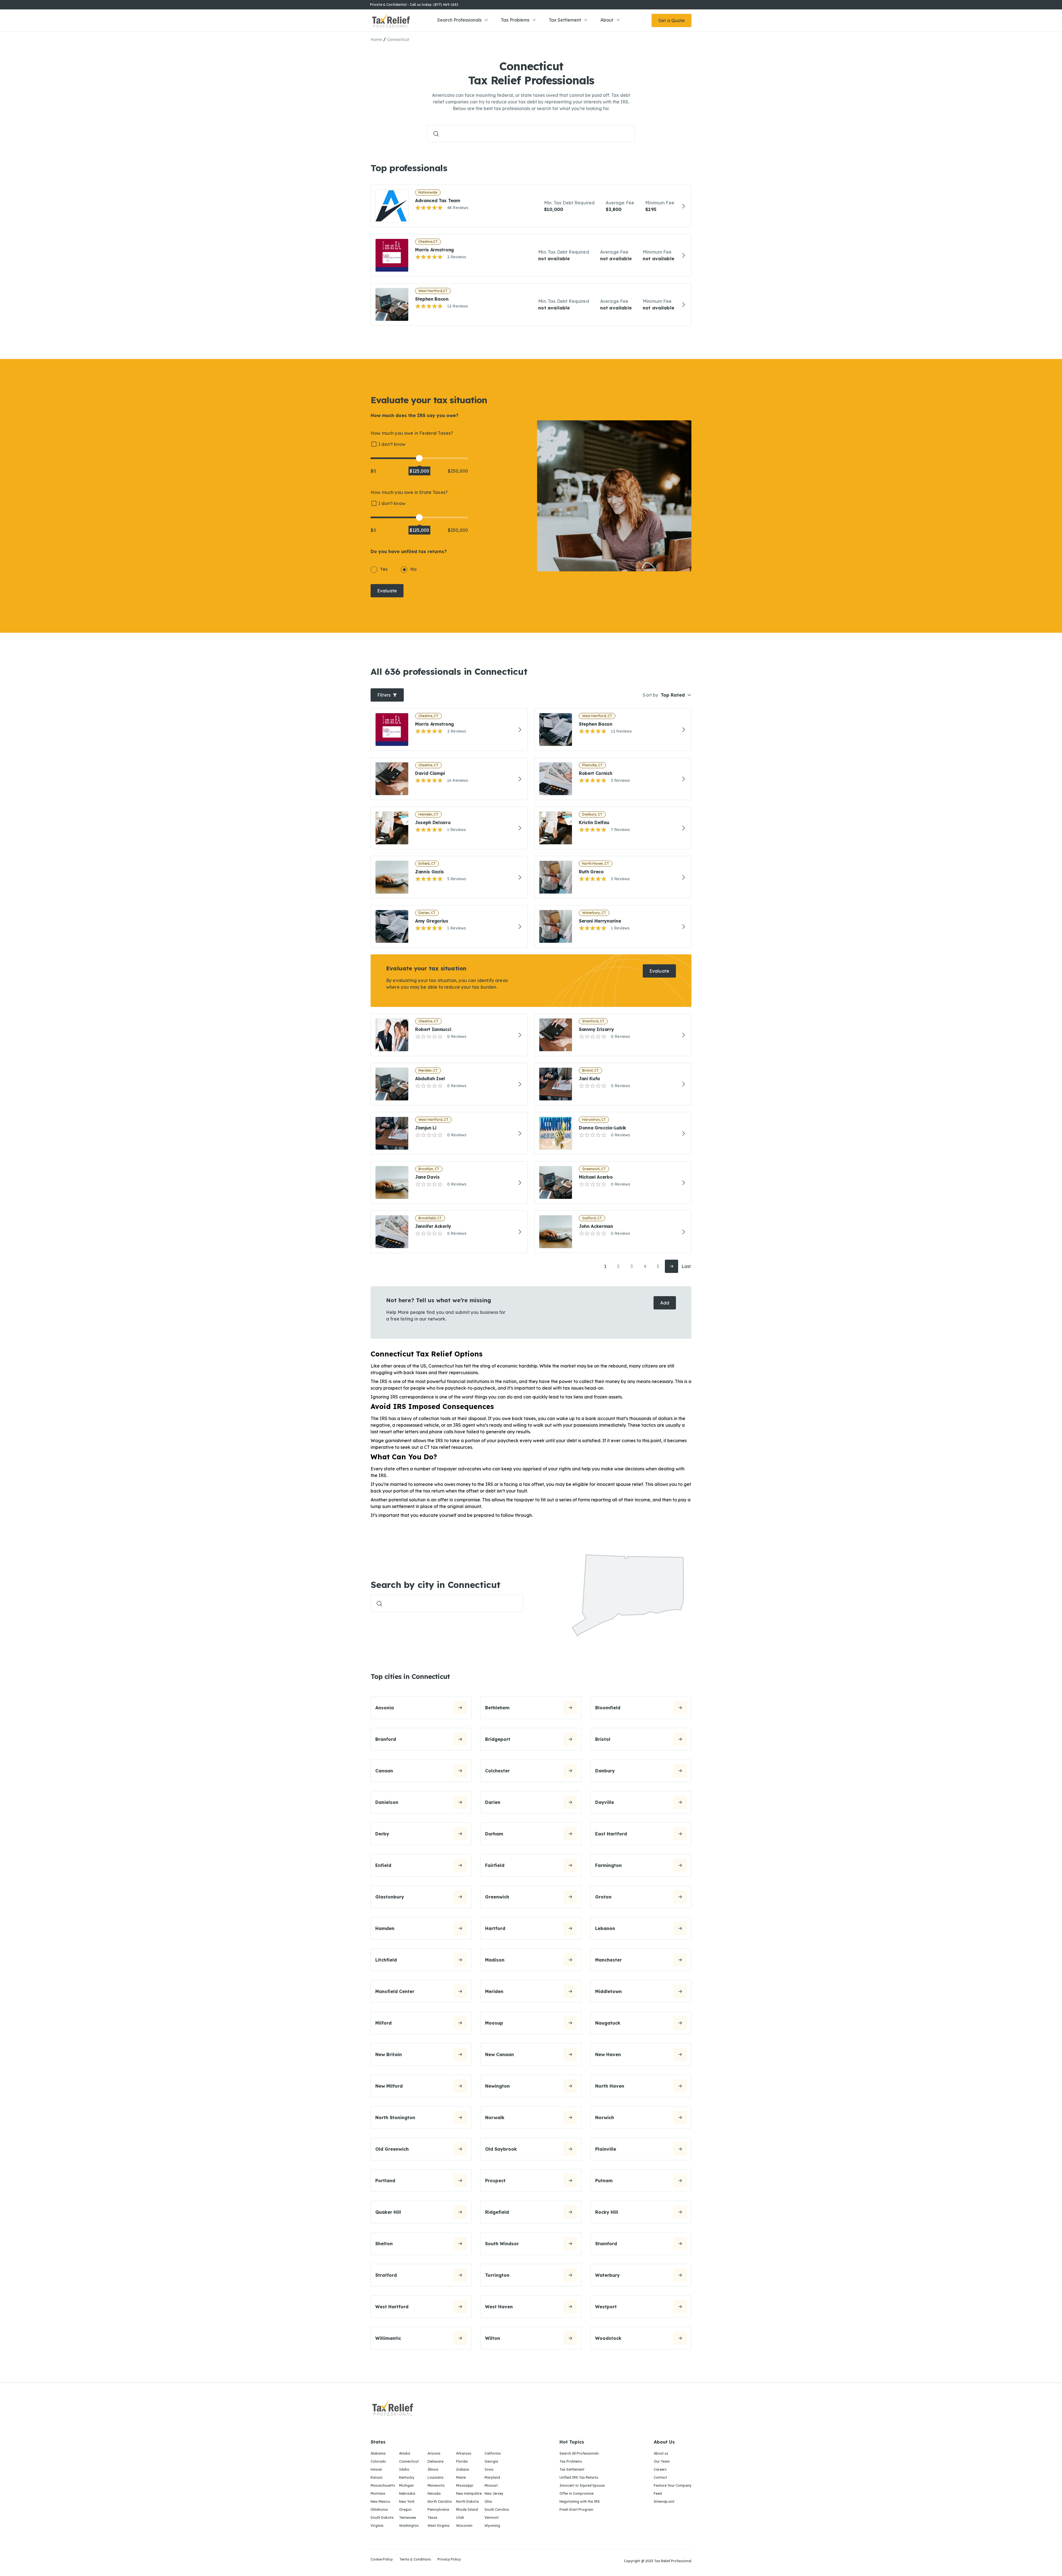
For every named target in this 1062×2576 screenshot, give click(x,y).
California (493, 2453)
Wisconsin (464, 2526)
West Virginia (438, 2526)
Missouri (491, 2485)
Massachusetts (383, 2485)
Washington (409, 2526)
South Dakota (382, 2518)
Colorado (378, 2461)
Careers (660, 2469)
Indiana (463, 2469)
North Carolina (440, 2501)
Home (376, 40)
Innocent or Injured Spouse (582, 2485)
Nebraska (407, 2493)
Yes (384, 569)
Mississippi (465, 2485)
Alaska (405, 2453)
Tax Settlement (565, 20)
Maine (461, 2477)
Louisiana (435, 2477)
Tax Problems (515, 20)
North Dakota (467, 2501)
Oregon (405, 2509)
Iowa (489, 2469)
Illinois (433, 2469)
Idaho (404, 2469)
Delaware (435, 2461)
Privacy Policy (449, 2560)
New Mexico (380, 2501)
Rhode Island (467, 2509)
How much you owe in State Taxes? (409, 492)
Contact (660, 2477)
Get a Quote (671, 20)
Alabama (378, 2453)
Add (665, 1303)
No (413, 569)
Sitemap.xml (664, 2501)
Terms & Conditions (415, 2560)
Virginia (377, 2526)
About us (661, 2453)
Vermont (492, 2518)
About (607, 20)
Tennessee (408, 2518)
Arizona (434, 2453)
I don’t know (392, 444)
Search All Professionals (579, 2453)
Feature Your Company (673, 2485)
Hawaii (376, 2469)
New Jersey (494, 2493)
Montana (378, 2493)
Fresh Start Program (576, 2509)
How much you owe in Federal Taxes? (412, 433)
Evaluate (387, 591)
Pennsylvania (438, 2509)
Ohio (488, 2501)
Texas (432, 2518)
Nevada (434, 2493)
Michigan (406, 2485)
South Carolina (497, 2509)
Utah (460, 2518)
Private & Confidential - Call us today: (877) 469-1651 (414, 5)
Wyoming (492, 2526)
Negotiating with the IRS (580, 2501)
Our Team (662, 2461)
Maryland (492, 2477)
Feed (658, 2493)
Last (686, 1266)
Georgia (491, 2461)
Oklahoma (379, 2509)
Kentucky (407, 2477)
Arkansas (464, 2453)
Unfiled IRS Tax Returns (579, 2477)
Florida (462, 2461)
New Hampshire (469, 2493)
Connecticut (409, 2461)
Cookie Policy (382, 2560)
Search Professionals (459, 20)
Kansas (377, 2477)
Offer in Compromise (576, 2493)
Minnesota (436, 2485)
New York (407, 2501)
